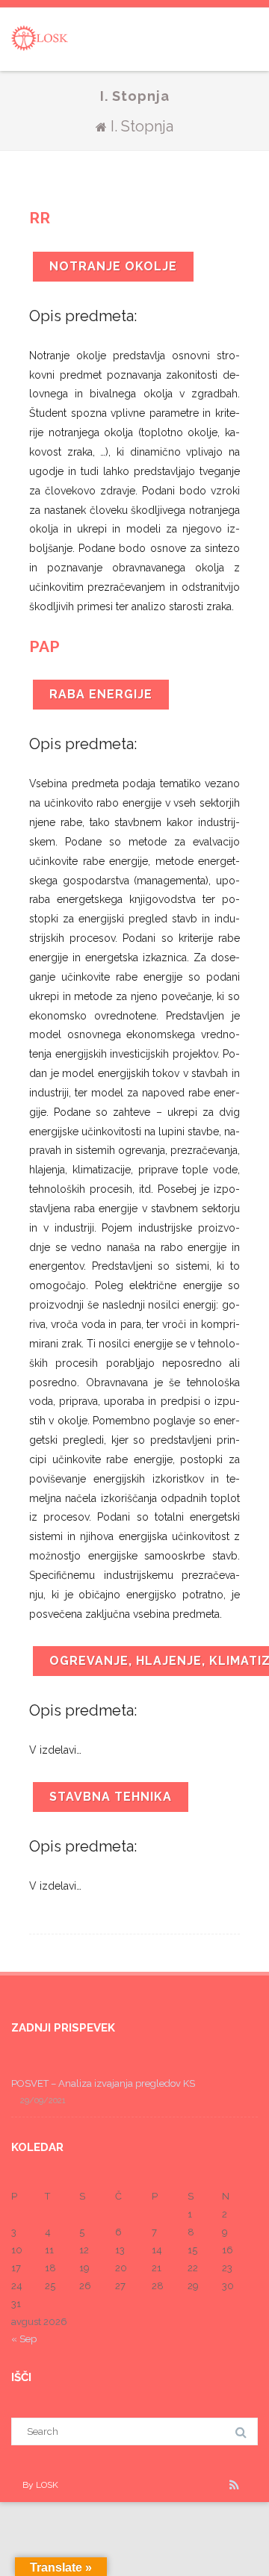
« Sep (24, 2339)
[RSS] (234, 2485)
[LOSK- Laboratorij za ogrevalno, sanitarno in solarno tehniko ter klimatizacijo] (40, 63)
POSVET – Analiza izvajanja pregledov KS (103, 2083)
